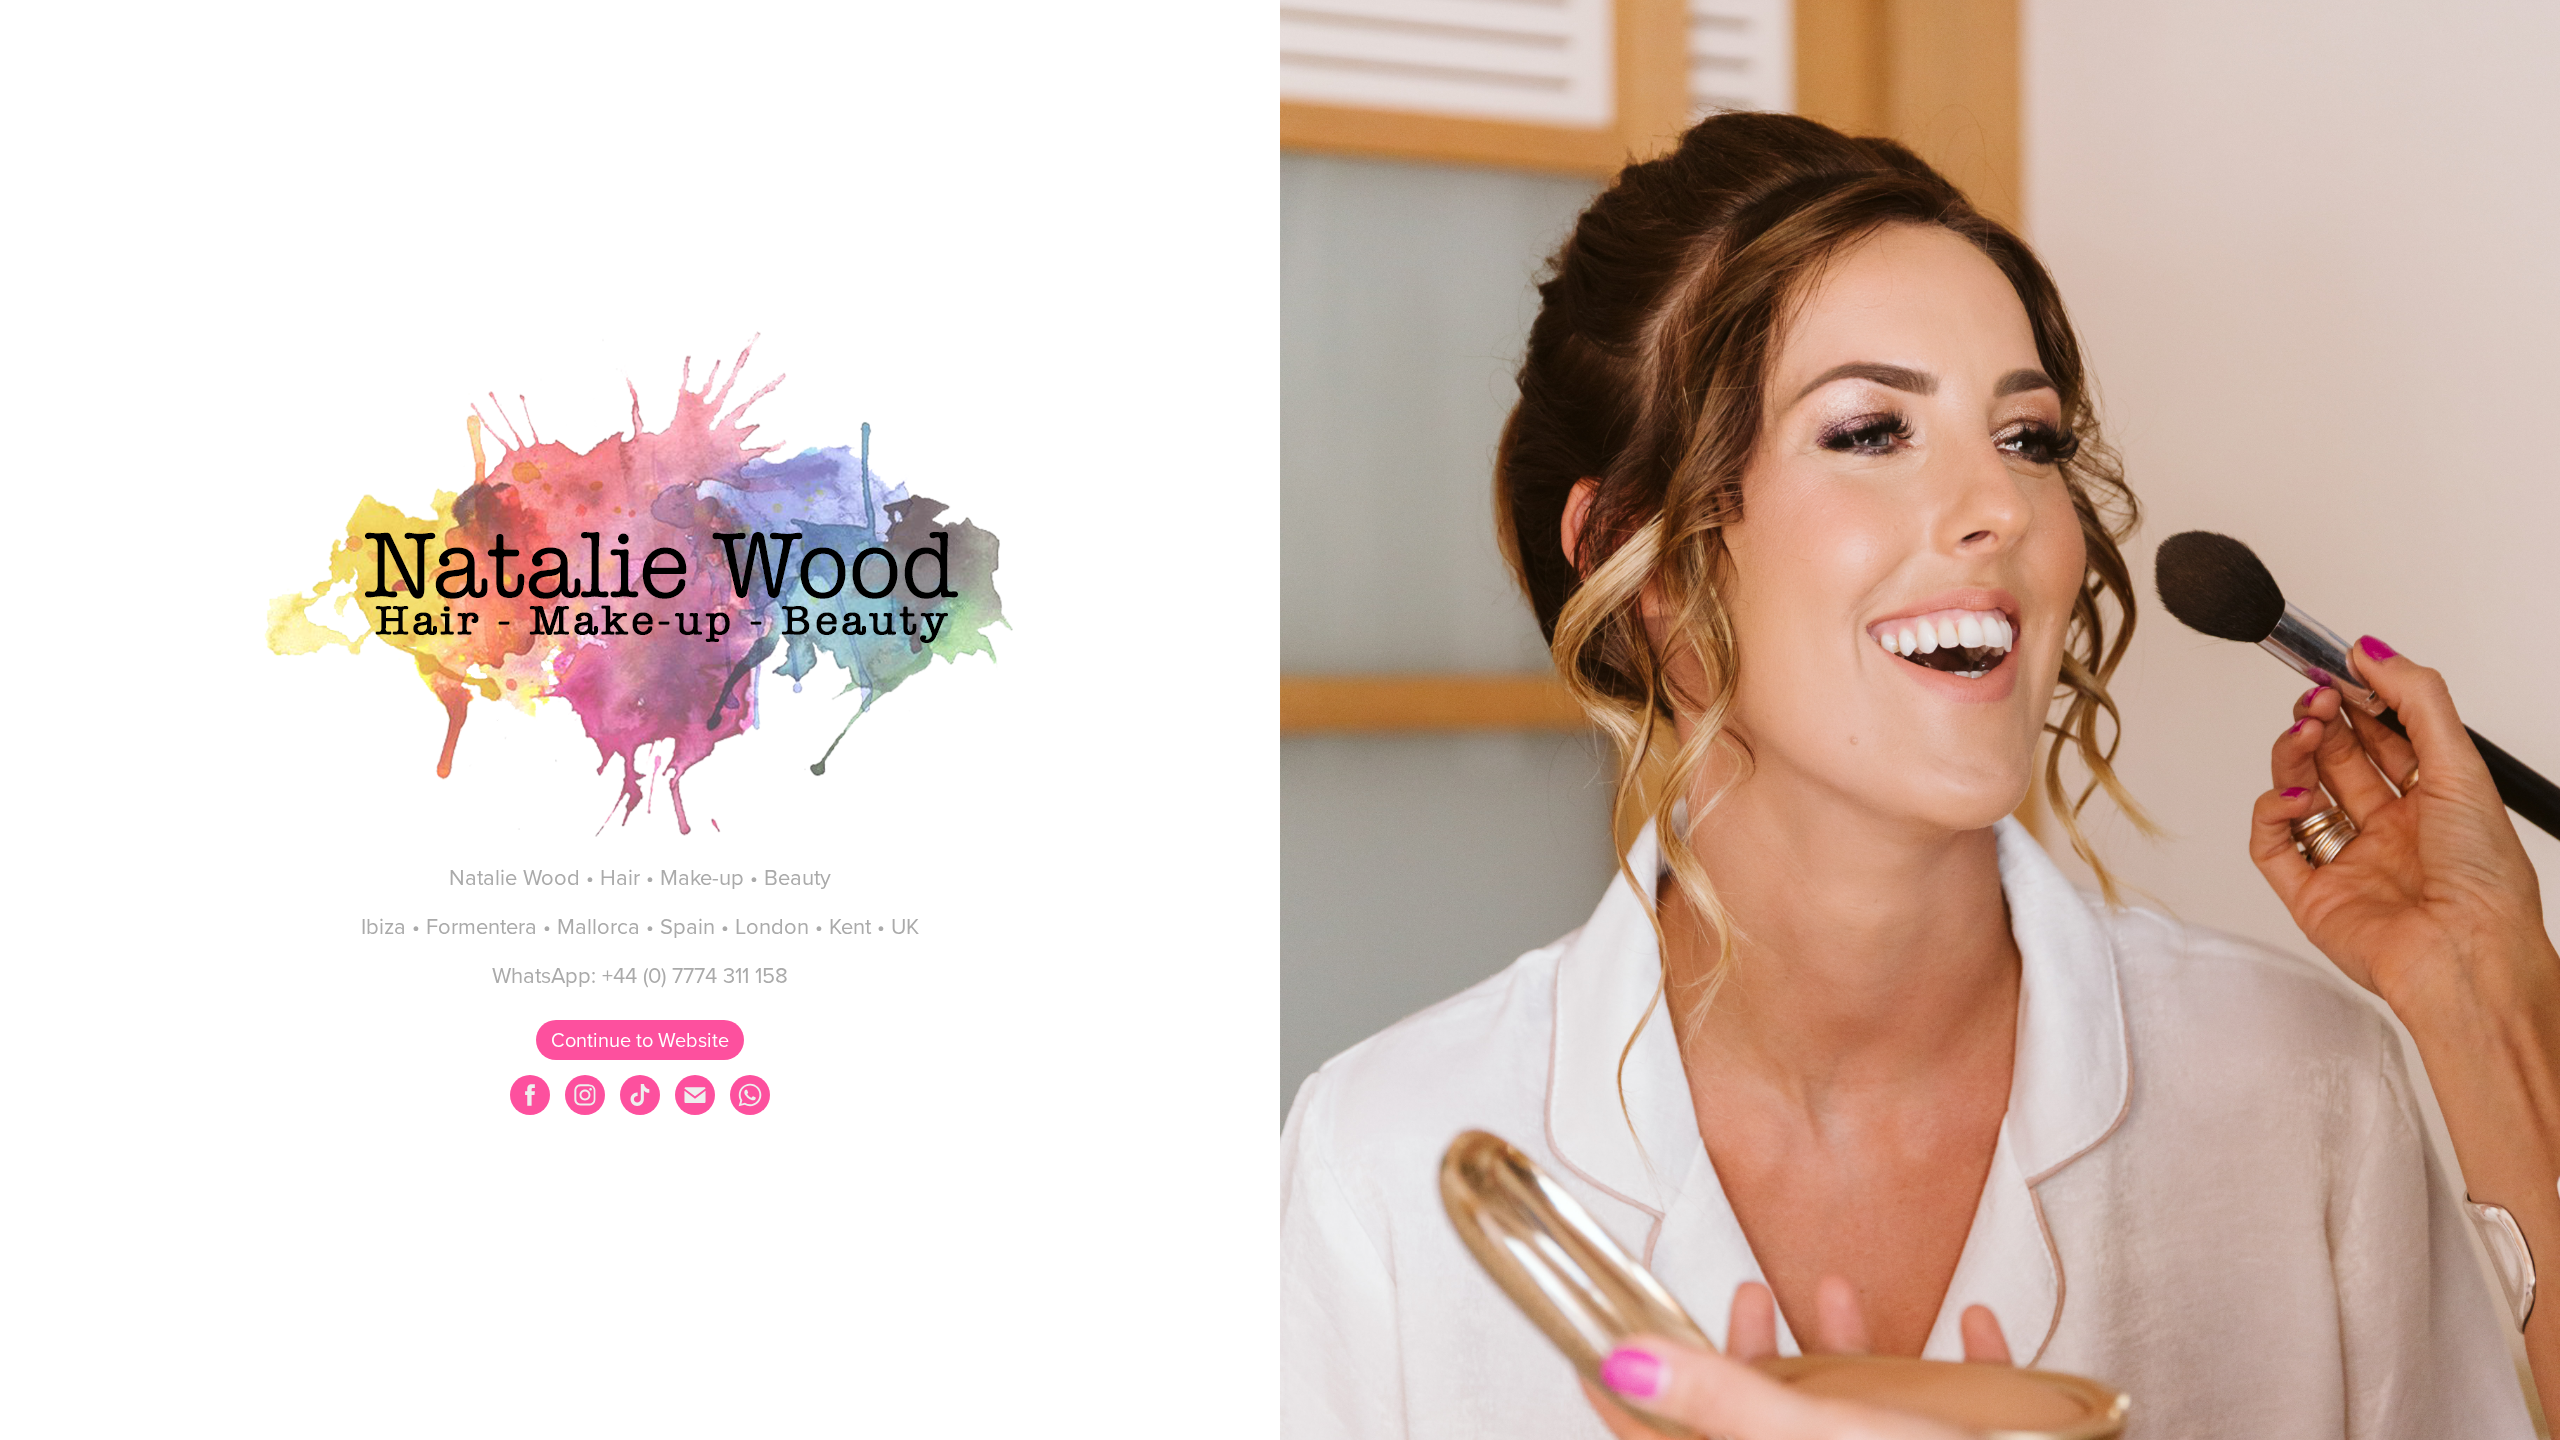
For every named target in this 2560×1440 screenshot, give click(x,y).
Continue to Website (640, 1039)
